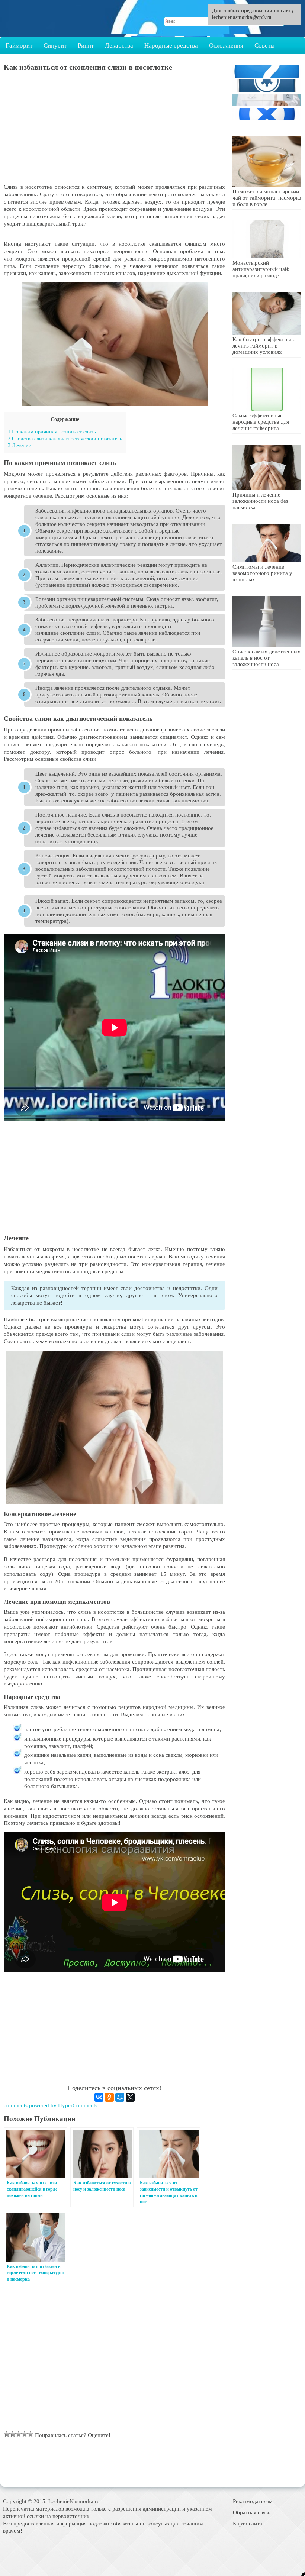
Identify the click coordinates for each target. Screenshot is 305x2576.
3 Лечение (19, 445)
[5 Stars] (30, 2434)
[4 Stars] (25, 2434)
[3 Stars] (19, 2434)
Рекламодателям (253, 2501)
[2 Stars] (13, 2434)
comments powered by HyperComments (51, 2105)
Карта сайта (248, 2523)
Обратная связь (252, 2512)
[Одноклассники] (109, 2097)
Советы (264, 46)
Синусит (55, 46)
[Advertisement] (114, 131)
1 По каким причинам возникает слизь (52, 432)
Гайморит (19, 46)
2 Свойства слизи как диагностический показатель (65, 439)
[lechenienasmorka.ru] (43, 19)
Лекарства (119, 46)
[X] (130, 2097)
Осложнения (226, 46)
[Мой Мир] (120, 2097)
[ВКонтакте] (99, 2097)
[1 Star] (7, 2434)
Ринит (86, 46)
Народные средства (171, 46)
